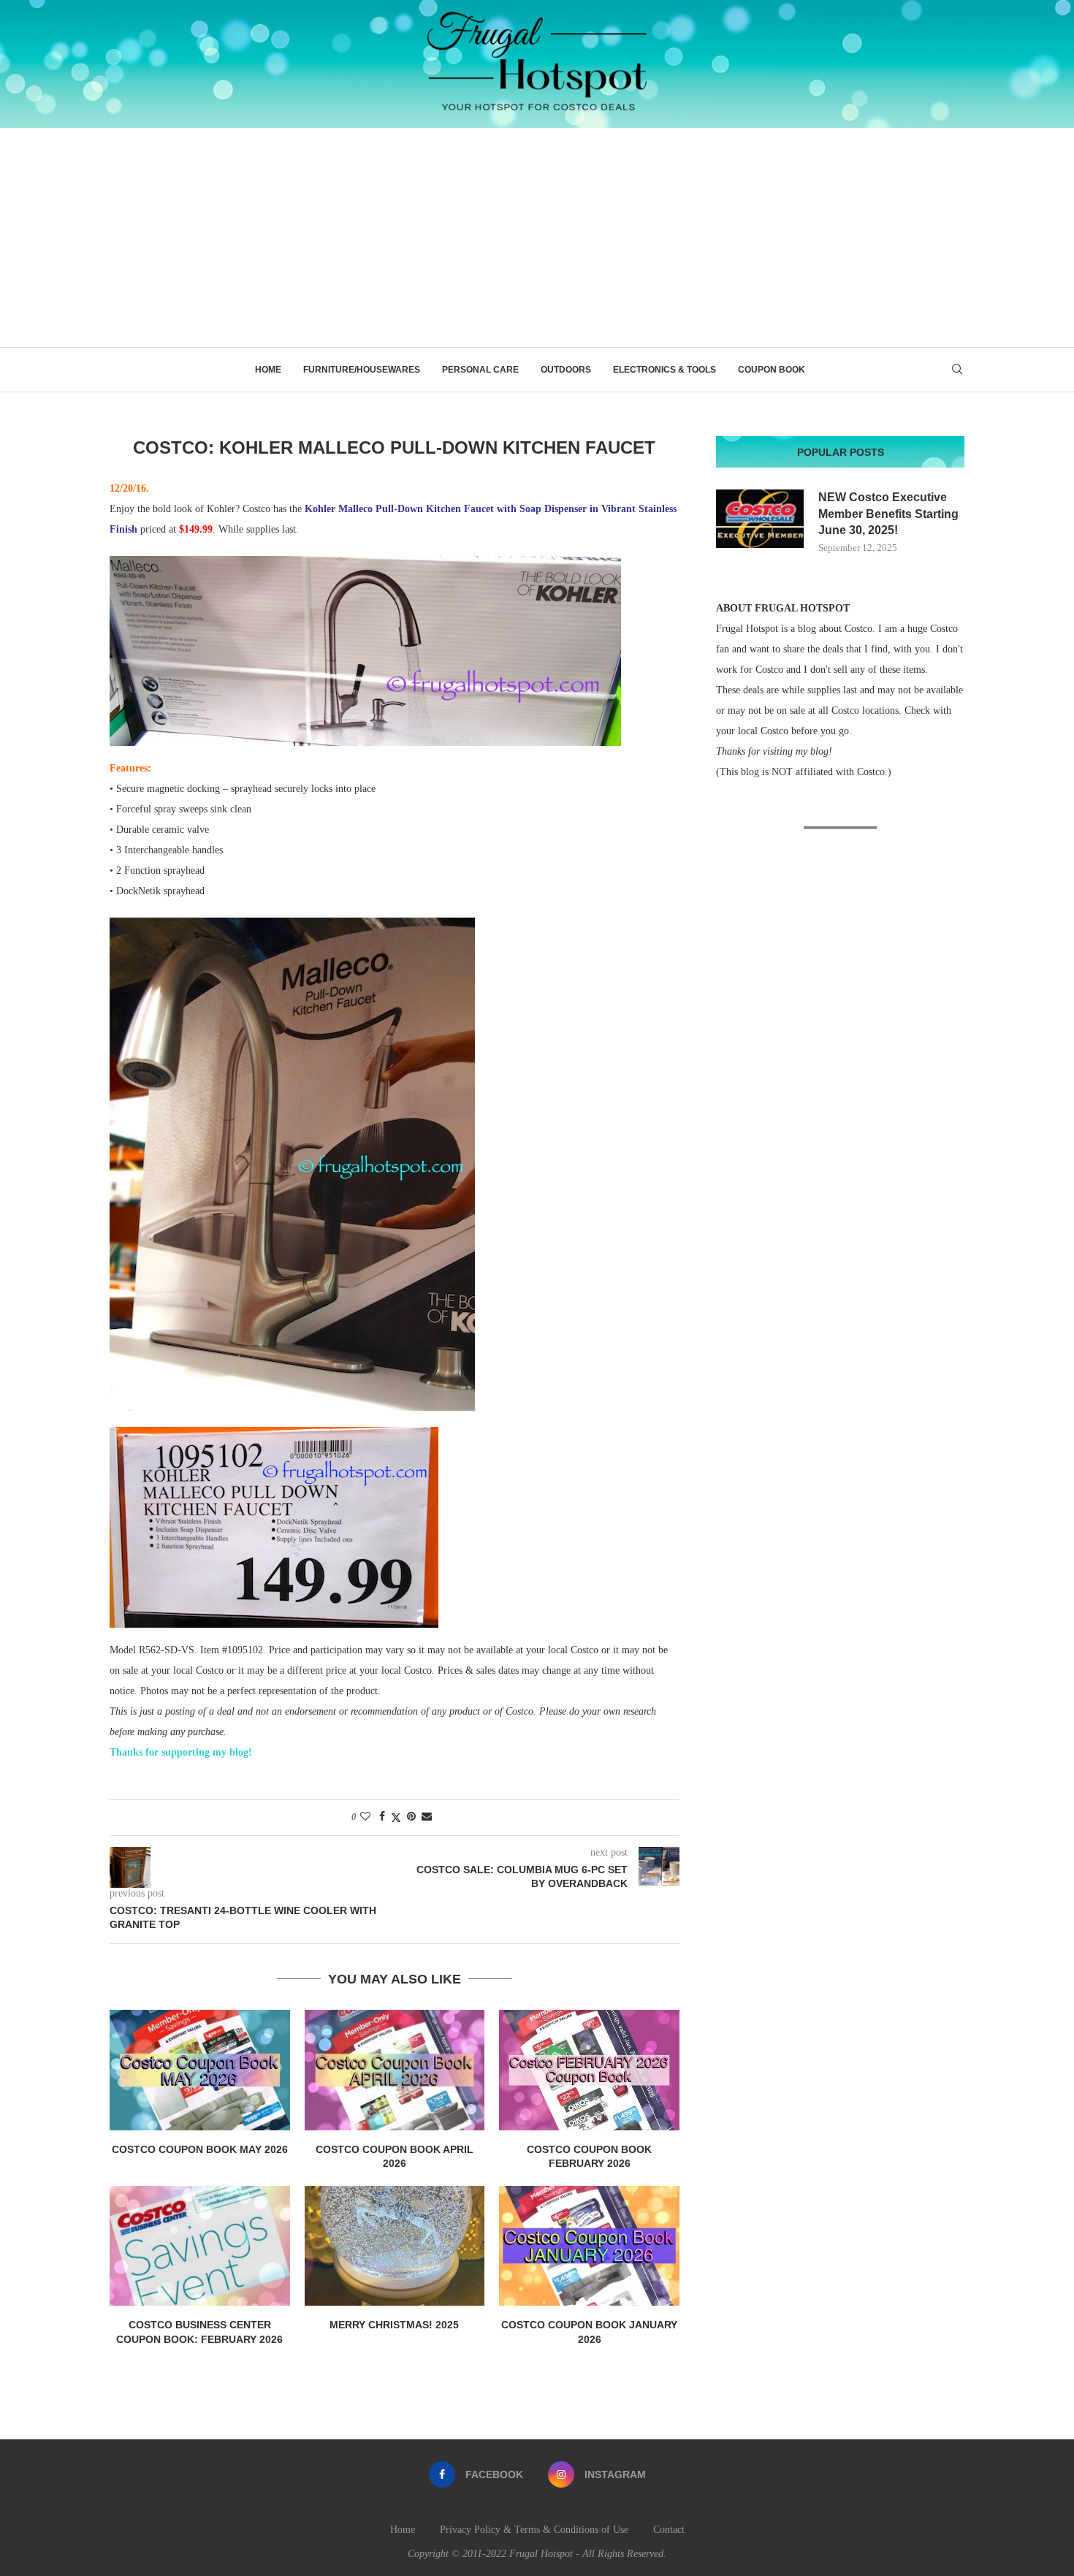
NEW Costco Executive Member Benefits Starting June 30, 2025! (888, 514)
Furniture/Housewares (362, 370)
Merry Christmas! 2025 (394, 2325)
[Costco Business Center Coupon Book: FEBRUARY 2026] (200, 2246)
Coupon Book (772, 370)
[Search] (957, 370)
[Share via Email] (427, 1817)
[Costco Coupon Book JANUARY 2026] (589, 2246)
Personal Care (480, 370)
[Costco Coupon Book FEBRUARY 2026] (589, 2070)
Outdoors (566, 370)
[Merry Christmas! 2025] (395, 2246)
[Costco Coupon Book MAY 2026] (200, 2070)
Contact (669, 2530)
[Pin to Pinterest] (411, 1817)
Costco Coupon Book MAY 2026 (200, 2149)
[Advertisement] (537, 237)
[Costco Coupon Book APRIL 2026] (395, 2070)
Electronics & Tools (664, 370)
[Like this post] (365, 1817)
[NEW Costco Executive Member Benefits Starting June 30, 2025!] (760, 519)
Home (268, 370)
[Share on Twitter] (396, 1818)
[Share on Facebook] (382, 1817)
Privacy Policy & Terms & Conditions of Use (534, 2530)
